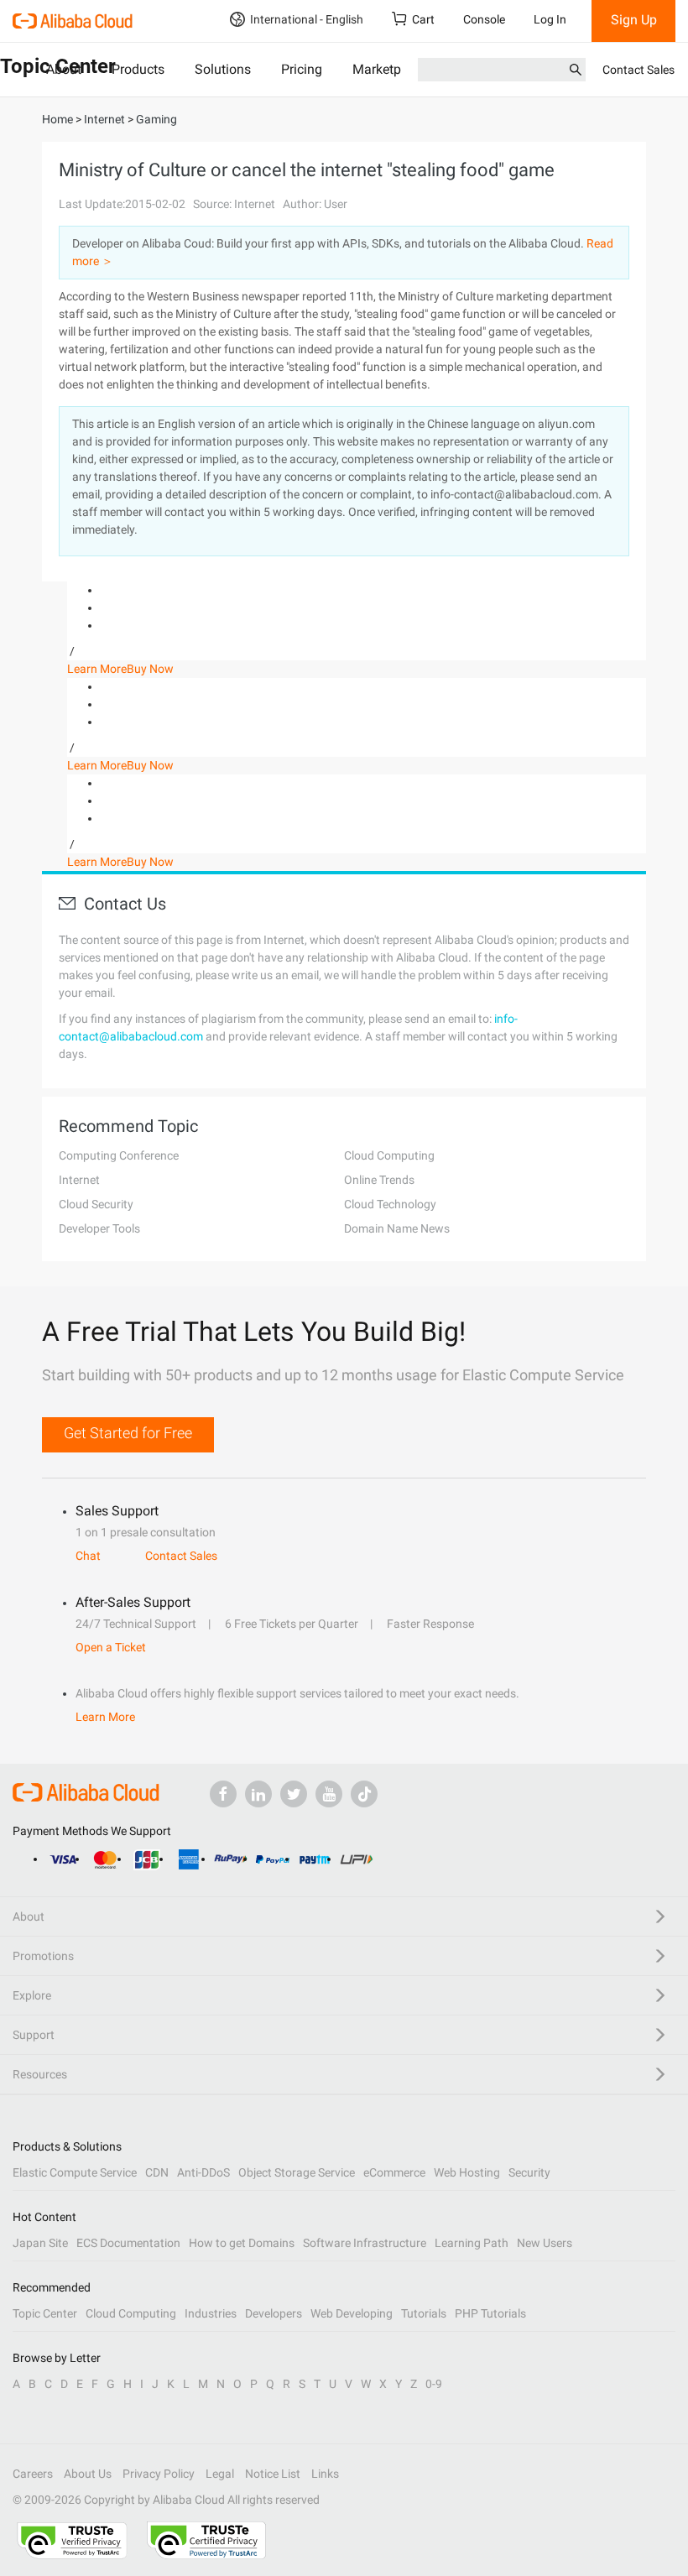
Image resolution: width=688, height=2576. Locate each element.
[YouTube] (329, 1794)
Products (138, 69)
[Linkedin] (258, 1794)
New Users (545, 2243)
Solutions (223, 69)
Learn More (97, 669)
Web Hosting (467, 2172)
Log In (550, 19)
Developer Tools (99, 1228)
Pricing (302, 69)
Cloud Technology (390, 1204)
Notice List (273, 2474)
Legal (220, 2474)
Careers (33, 2474)
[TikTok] (364, 1794)
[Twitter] (294, 1794)
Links (325, 2474)
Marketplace (389, 69)
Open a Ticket (111, 1647)
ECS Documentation (128, 2243)
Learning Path (472, 2243)
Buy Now (150, 669)
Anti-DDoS (203, 2172)
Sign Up (634, 20)
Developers (274, 2313)
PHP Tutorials (490, 2313)
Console (484, 19)
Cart (423, 19)
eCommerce (394, 2172)
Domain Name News (397, 1228)
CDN (157, 2172)
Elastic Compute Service (75, 2172)
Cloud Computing (389, 1155)
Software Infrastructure (365, 2243)
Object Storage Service (297, 2172)
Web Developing (352, 2313)
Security (529, 2172)
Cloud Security (96, 1204)
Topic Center (45, 2313)
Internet (79, 1180)
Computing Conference (119, 1155)
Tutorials (424, 2313)
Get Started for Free (128, 1433)
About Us (88, 2474)
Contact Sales (638, 70)
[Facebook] (223, 1794)
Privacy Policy (159, 2474)
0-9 (434, 2384)
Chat (88, 1556)
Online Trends (379, 1180)
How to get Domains (242, 2243)
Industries (211, 2313)
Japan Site (40, 2243)
